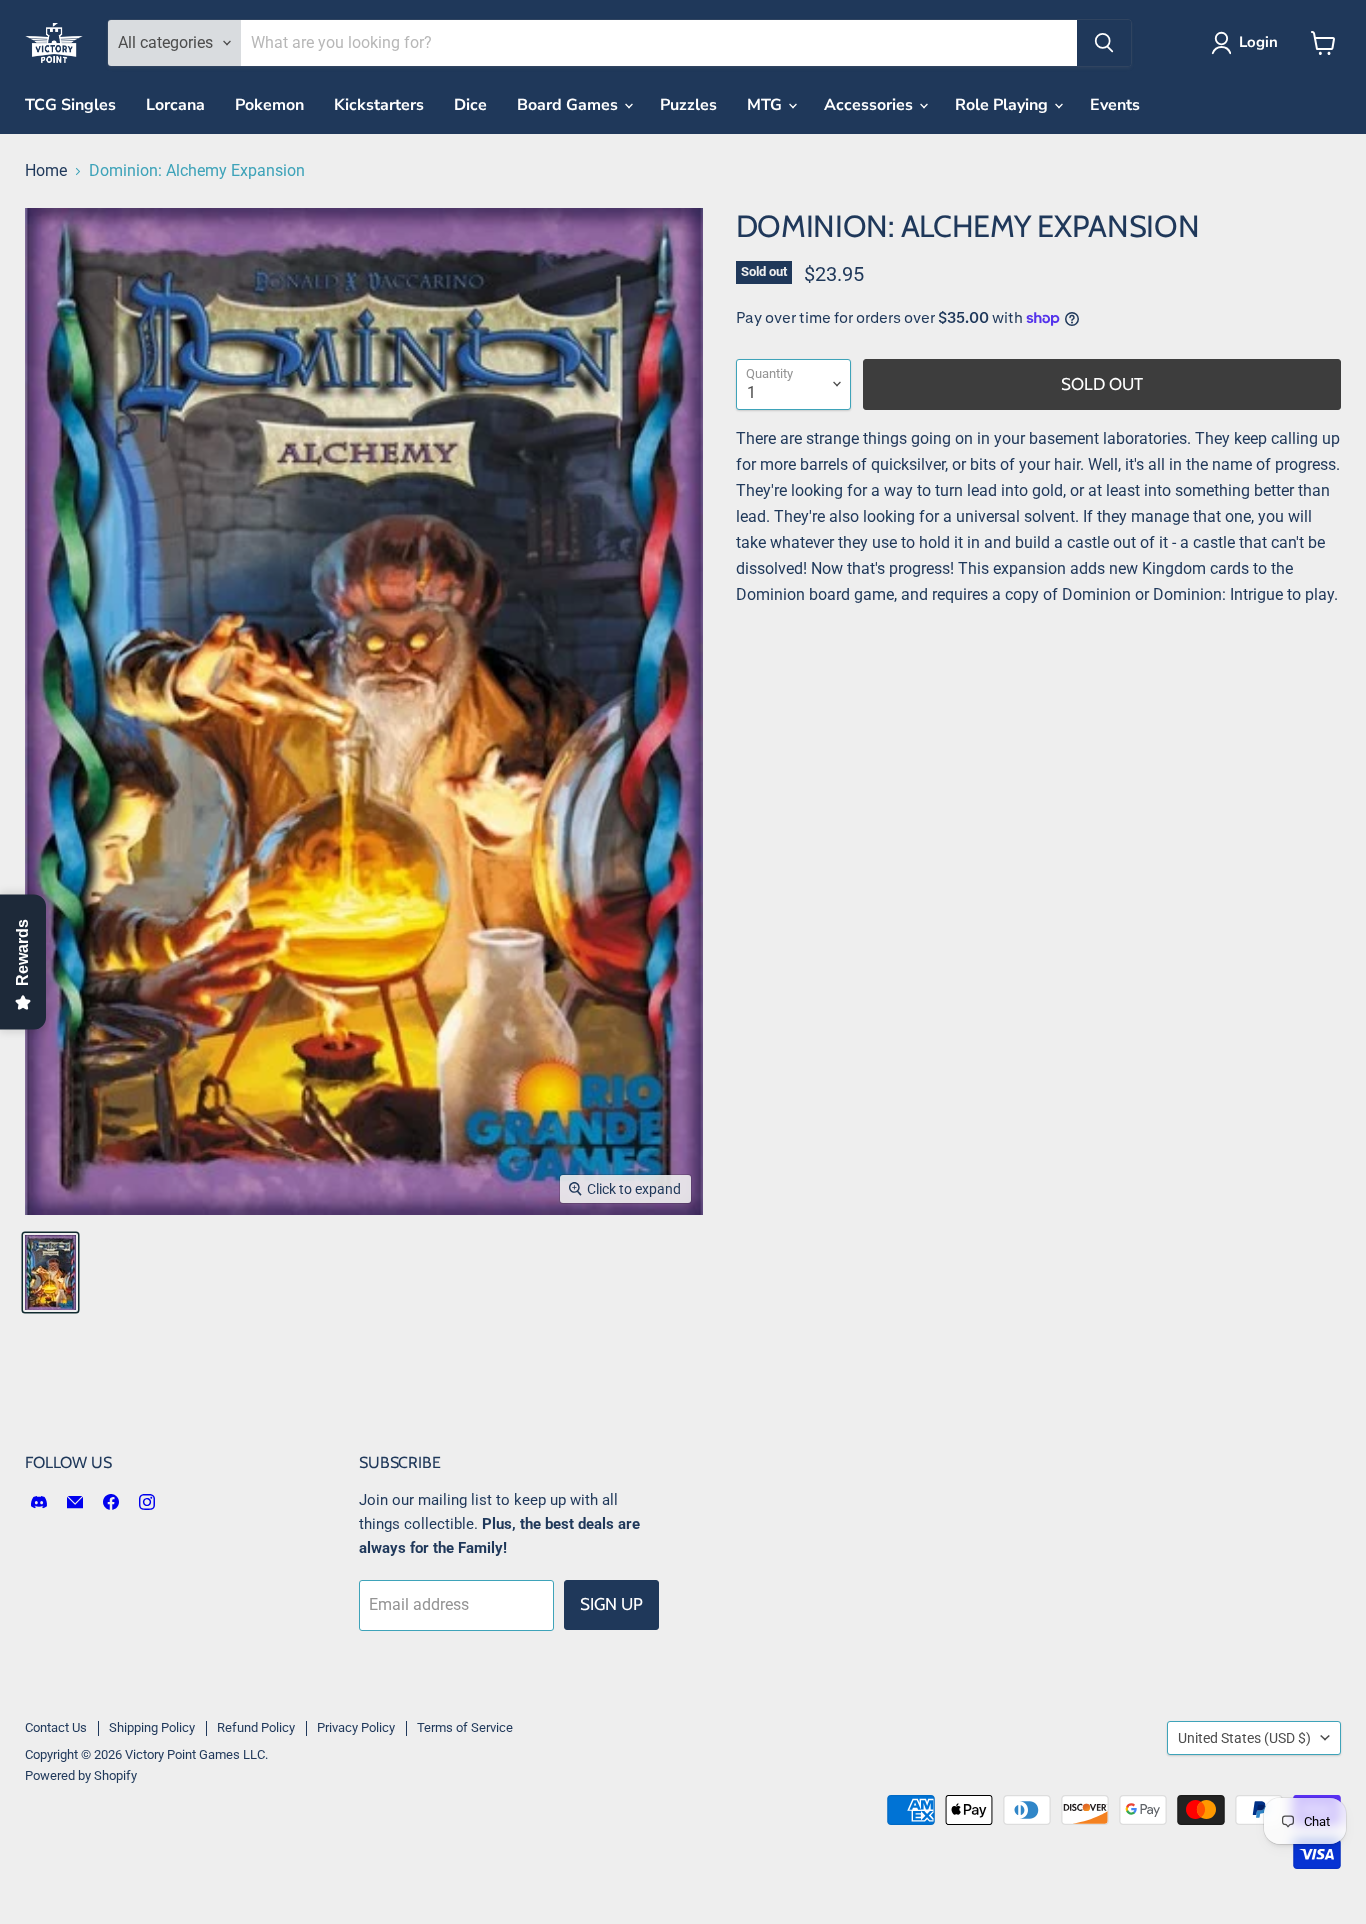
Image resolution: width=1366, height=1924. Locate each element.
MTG (766, 105)
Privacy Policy (356, 1727)
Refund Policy (256, 1727)
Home (46, 171)
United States (1244, 1738)
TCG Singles (70, 105)
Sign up (611, 1604)
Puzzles (688, 105)
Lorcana (175, 105)
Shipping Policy (152, 1727)
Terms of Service (465, 1727)
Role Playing (1003, 105)
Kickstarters (379, 105)
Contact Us (56, 1727)
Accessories (870, 105)
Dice (470, 105)
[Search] (1104, 43)
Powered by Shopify (81, 1775)
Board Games (569, 105)
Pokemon (269, 105)
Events (1115, 105)
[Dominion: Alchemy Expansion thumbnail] (50, 1272)
